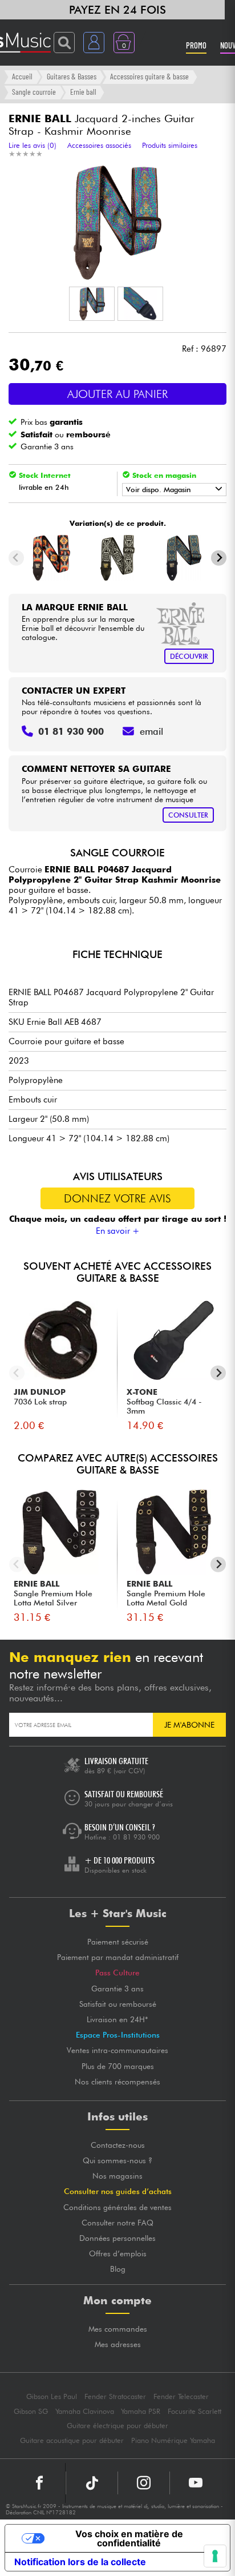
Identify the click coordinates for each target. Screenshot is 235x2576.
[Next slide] (219, 558)
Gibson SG (31, 2411)
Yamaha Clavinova (85, 2411)
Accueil (22, 76)
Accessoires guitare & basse (149, 76)
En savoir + (118, 1231)
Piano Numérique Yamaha (173, 2440)
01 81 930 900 (136, 1837)
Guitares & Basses (72, 76)
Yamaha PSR (141, 2411)
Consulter (188, 815)
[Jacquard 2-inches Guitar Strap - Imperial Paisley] (184, 558)
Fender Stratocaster (115, 2396)
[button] (92, 304)
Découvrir (189, 656)
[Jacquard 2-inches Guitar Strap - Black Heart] (117, 558)
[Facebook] (40, 2483)
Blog (118, 2269)
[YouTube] (196, 2483)
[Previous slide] (16, 558)
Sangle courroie (34, 92)
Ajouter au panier (117, 394)
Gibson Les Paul (52, 2396)
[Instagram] (144, 2483)
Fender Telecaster (181, 2396)
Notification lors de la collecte (80, 2562)
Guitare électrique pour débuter (117, 2426)
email (151, 731)
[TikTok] (92, 2483)
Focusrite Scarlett (195, 2411)
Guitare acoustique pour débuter (72, 2440)
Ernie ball (83, 92)
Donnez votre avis (117, 1198)
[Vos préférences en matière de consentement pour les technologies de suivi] (215, 2556)
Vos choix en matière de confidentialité (129, 2538)
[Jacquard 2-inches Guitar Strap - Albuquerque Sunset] (51, 558)
